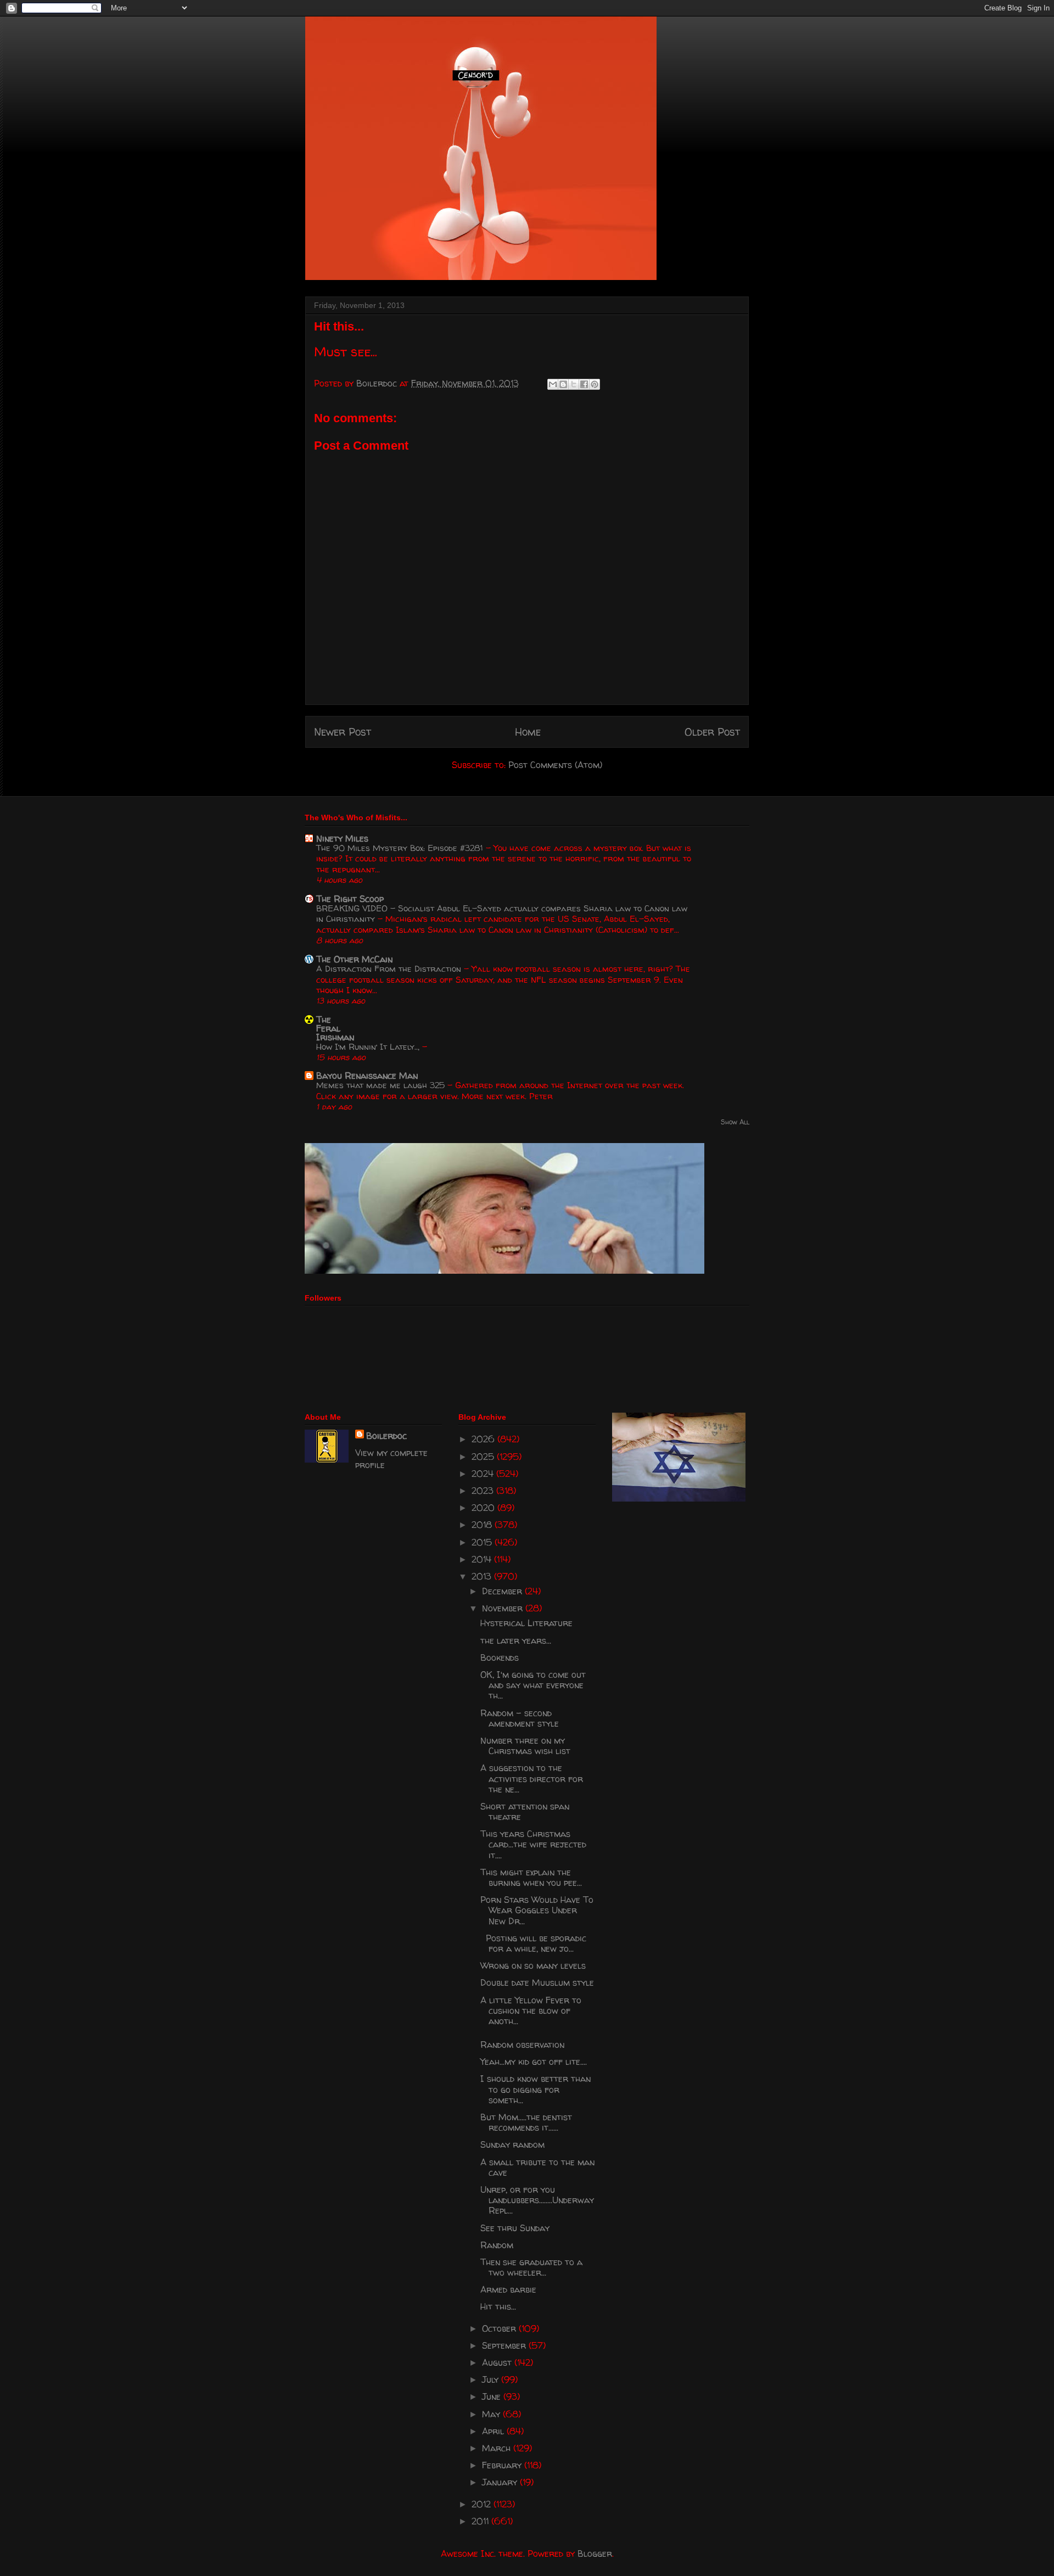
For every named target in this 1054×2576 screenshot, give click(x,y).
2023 (484, 1491)
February (503, 2465)
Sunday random (512, 2144)
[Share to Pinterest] (595, 384)
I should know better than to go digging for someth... (536, 2089)
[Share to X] (574, 384)
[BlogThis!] (563, 384)
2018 (483, 1525)
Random (497, 2245)
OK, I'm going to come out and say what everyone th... (533, 1685)
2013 (483, 1576)
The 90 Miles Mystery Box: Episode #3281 (401, 848)
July (492, 2379)
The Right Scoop (350, 899)
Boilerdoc (386, 1436)
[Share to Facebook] (584, 384)
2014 (483, 1559)
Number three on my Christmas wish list (525, 1746)
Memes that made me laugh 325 (382, 1085)
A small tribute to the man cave (537, 2167)
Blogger (595, 2553)
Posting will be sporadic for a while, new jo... (533, 1943)
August (498, 2362)
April (494, 2431)
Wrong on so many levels (533, 1965)
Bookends (500, 1657)
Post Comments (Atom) (555, 765)
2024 (484, 1474)
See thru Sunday (515, 2228)
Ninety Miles (342, 838)
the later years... (516, 1640)
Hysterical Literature (526, 1623)
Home (528, 732)
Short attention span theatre (525, 1811)
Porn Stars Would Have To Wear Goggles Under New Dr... (537, 1910)
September (505, 2345)
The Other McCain (354, 959)
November (504, 1608)
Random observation (522, 2045)
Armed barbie (508, 2289)
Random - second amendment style (520, 1718)
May (492, 2414)
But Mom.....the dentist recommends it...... (526, 2122)
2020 (484, 1508)
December (503, 1591)
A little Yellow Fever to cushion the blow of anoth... (531, 2011)
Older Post (712, 732)
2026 (484, 1439)
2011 (481, 2521)
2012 (483, 2504)
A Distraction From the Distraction (390, 969)
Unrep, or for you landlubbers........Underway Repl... (537, 2200)
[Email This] (553, 384)
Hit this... (498, 2306)
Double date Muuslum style (537, 1983)
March (498, 2448)
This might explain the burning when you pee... (531, 1877)
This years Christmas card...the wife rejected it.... (533, 1844)
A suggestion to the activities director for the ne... (532, 1778)
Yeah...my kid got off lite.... (534, 2062)
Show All (735, 1122)
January (501, 2482)
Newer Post (343, 732)
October (500, 2328)
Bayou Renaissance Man (367, 1076)
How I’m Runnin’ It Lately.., (369, 1047)
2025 (484, 1457)
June (493, 2396)
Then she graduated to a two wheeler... (531, 2267)
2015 (483, 1542)
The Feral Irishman (335, 1028)
